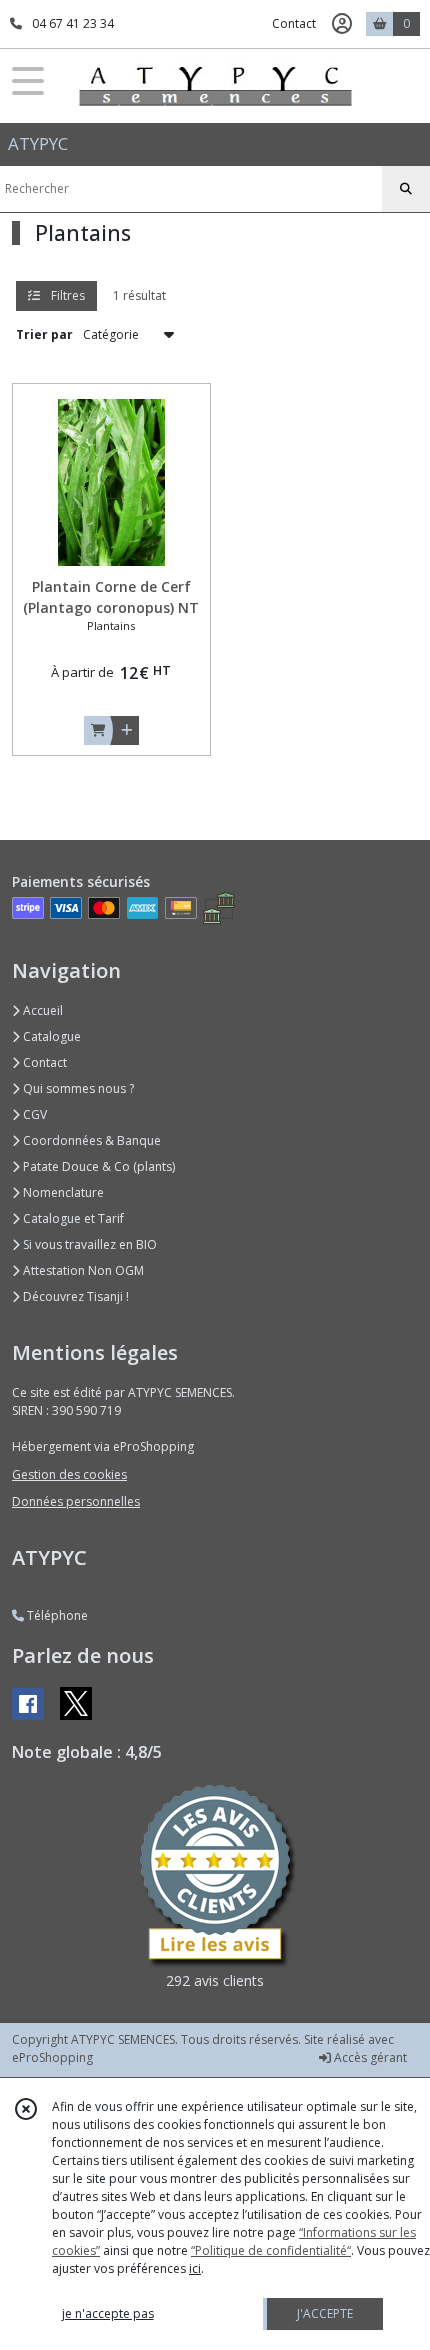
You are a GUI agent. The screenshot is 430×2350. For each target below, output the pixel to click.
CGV (33, 1114)
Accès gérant (369, 2057)
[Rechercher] (406, 189)
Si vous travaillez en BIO (88, 1244)
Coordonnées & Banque (90, 1140)
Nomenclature (62, 1192)
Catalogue (50, 1036)
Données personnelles (76, 1501)
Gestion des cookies (69, 1474)
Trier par (44, 334)
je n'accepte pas (108, 2313)
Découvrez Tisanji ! (74, 1296)
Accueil (41, 1010)
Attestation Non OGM (82, 1270)
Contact (294, 23)
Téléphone (56, 1615)
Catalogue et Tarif (72, 1218)
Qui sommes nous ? (77, 1088)
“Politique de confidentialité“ (271, 2250)
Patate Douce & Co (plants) (97, 1166)
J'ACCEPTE (325, 2313)
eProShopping (52, 2057)
